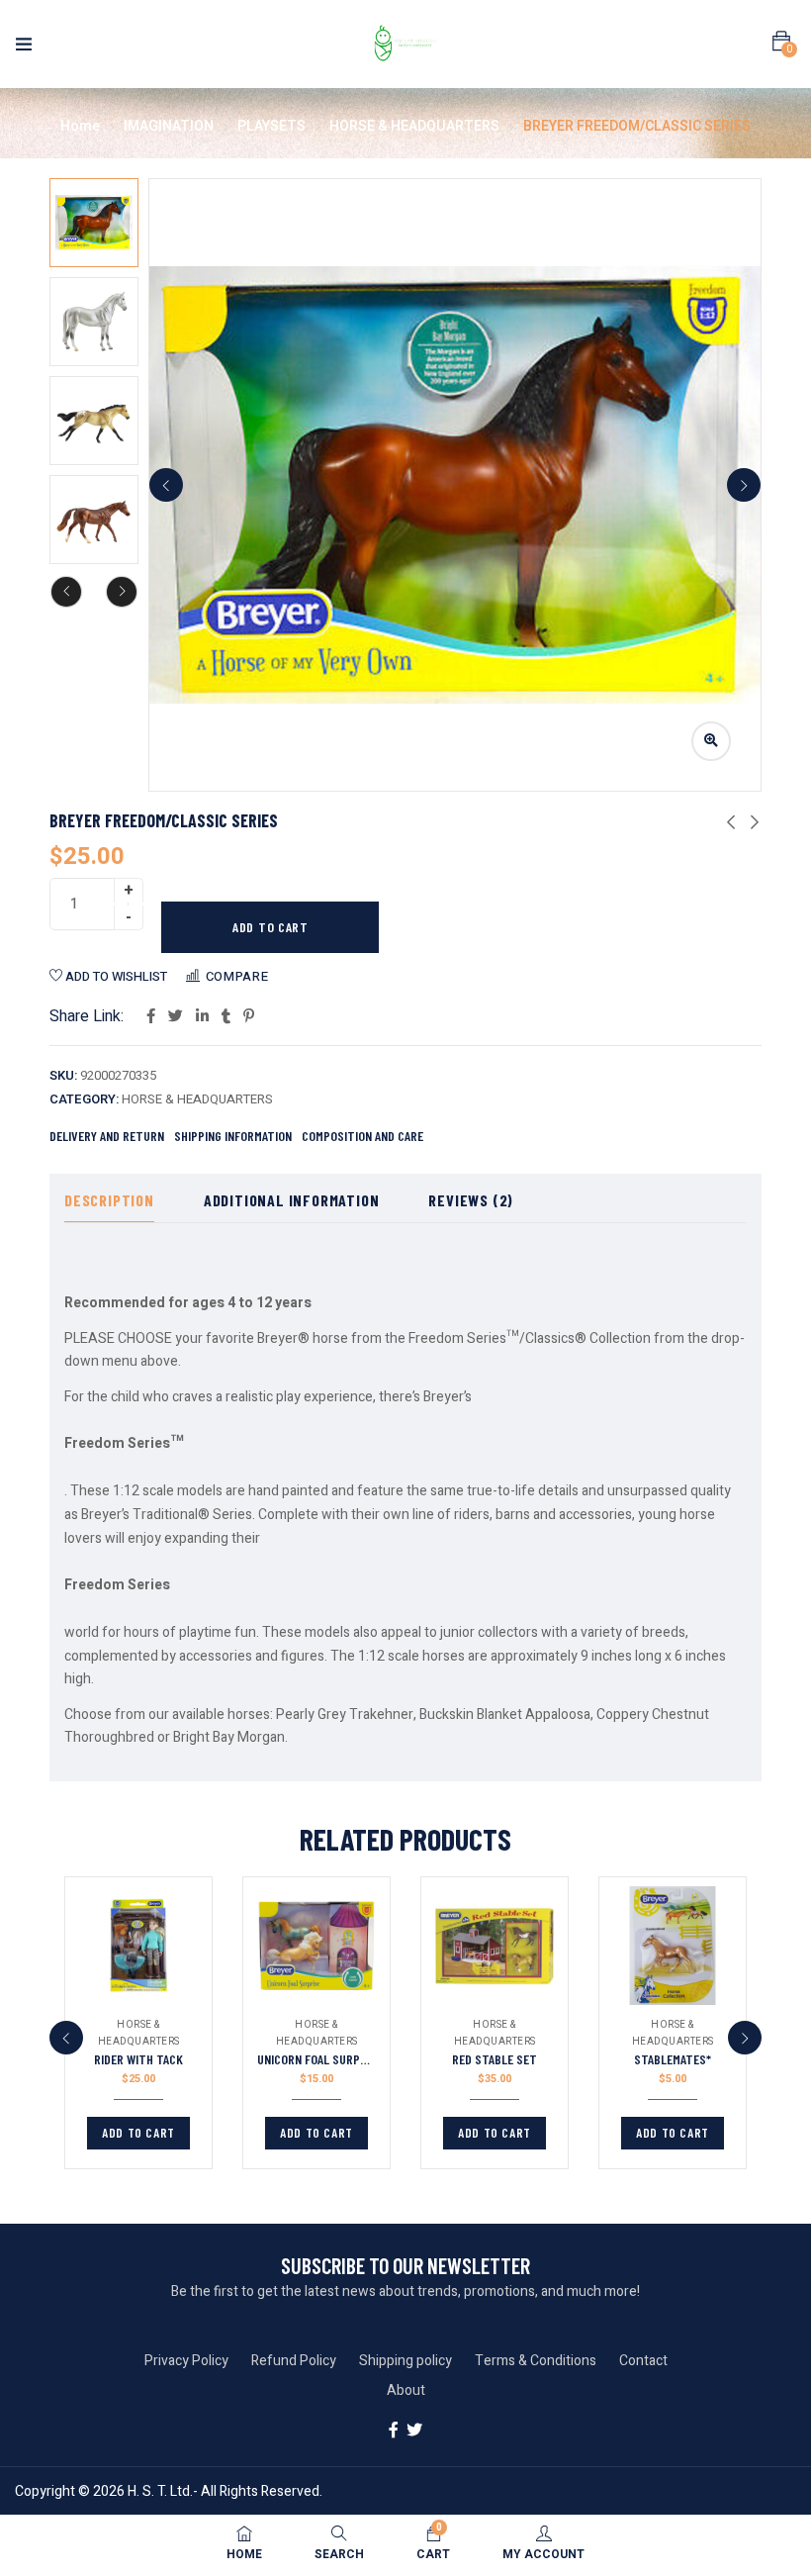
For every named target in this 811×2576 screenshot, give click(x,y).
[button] (781, 42)
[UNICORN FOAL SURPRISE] (316, 1946)
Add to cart (270, 927)
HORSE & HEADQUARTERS (414, 126)
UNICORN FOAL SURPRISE (320, 2059)
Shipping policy (405, 2361)
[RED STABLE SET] (495, 1946)
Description (109, 1200)
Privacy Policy (186, 2361)
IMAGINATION (169, 126)
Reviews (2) (471, 1200)
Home (80, 126)
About (406, 2390)
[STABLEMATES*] (673, 1946)
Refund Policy (294, 2361)
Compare (237, 976)
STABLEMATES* (673, 2059)
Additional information (292, 1200)
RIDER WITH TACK (138, 2059)
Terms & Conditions (536, 2361)
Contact (643, 2361)
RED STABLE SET (495, 2059)
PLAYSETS (271, 126)
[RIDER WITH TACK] (138, 1946)
